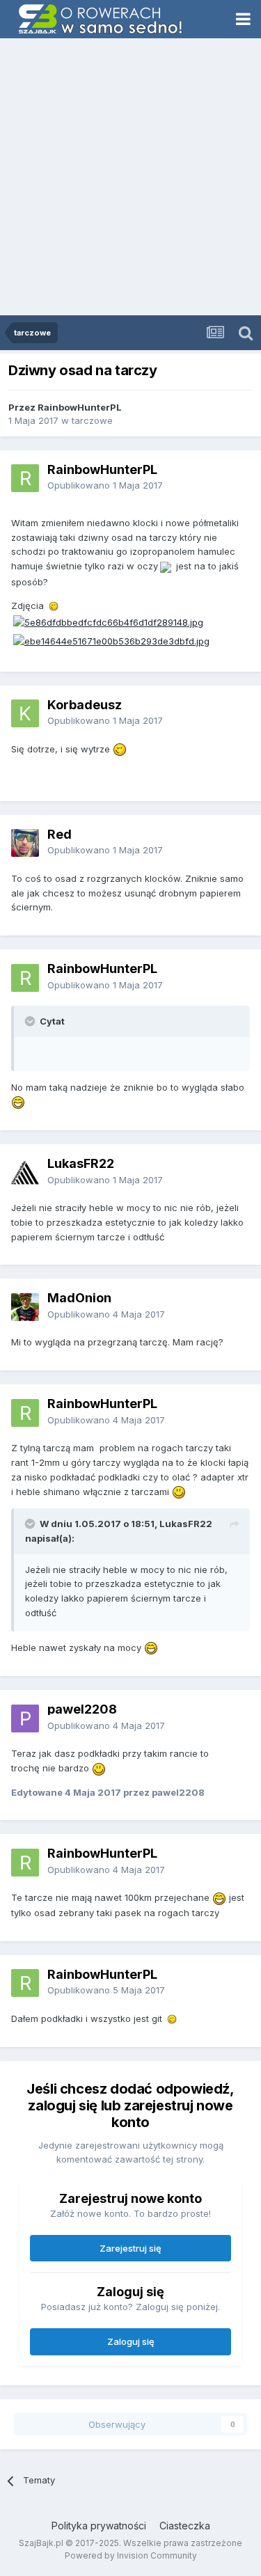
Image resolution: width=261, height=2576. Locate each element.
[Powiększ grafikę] (166, 566)
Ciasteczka (185, 2526)
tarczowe (92, 420)
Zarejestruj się (130, 2248)
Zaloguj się (131, 2341)
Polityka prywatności (99, 2526)
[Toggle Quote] (31, 1021)
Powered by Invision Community (131, 2555)
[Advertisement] (130, 178)
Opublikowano (105, 485)
